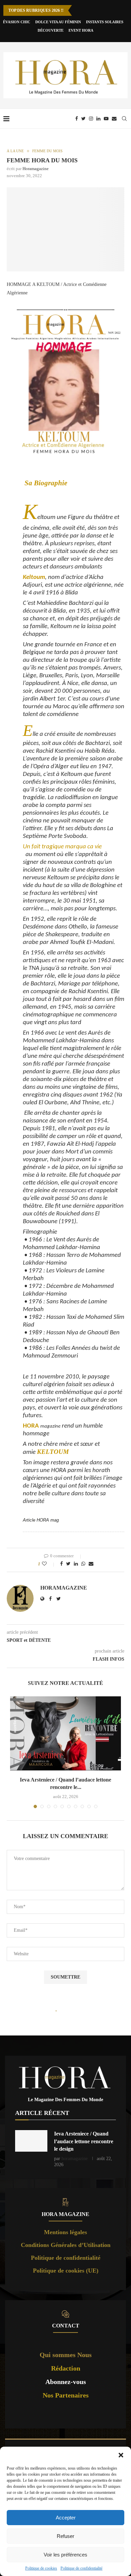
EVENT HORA (81, 30)
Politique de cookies (41, 2568)
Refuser (65, 2536)
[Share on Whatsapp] (83, 1564)
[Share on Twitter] (68, 1564)
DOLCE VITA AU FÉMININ (58, 22)
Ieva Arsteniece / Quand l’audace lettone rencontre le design (84, 2141)
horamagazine (36, 169)
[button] (121, 2455)
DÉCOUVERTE (51, 30)
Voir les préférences (65, 2555)
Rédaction (66, 2368)
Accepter (66, 2518)
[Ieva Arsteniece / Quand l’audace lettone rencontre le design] (65, 1733)
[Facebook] (77, 119)
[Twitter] (83, 119)
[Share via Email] (91, 1564)
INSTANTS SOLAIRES (105, 22)
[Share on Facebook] (61, 1564)
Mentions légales (65, 2232)
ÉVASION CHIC (17, 22)
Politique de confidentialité (81, 2568)
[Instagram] (91, 119)
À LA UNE (15, 151)
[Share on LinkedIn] (76, 1564)
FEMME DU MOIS (47, 151)
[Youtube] (106, 119)
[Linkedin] (98, 119)
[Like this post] (49, 1564)
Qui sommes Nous (66, 2355)
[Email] (114, 119)
